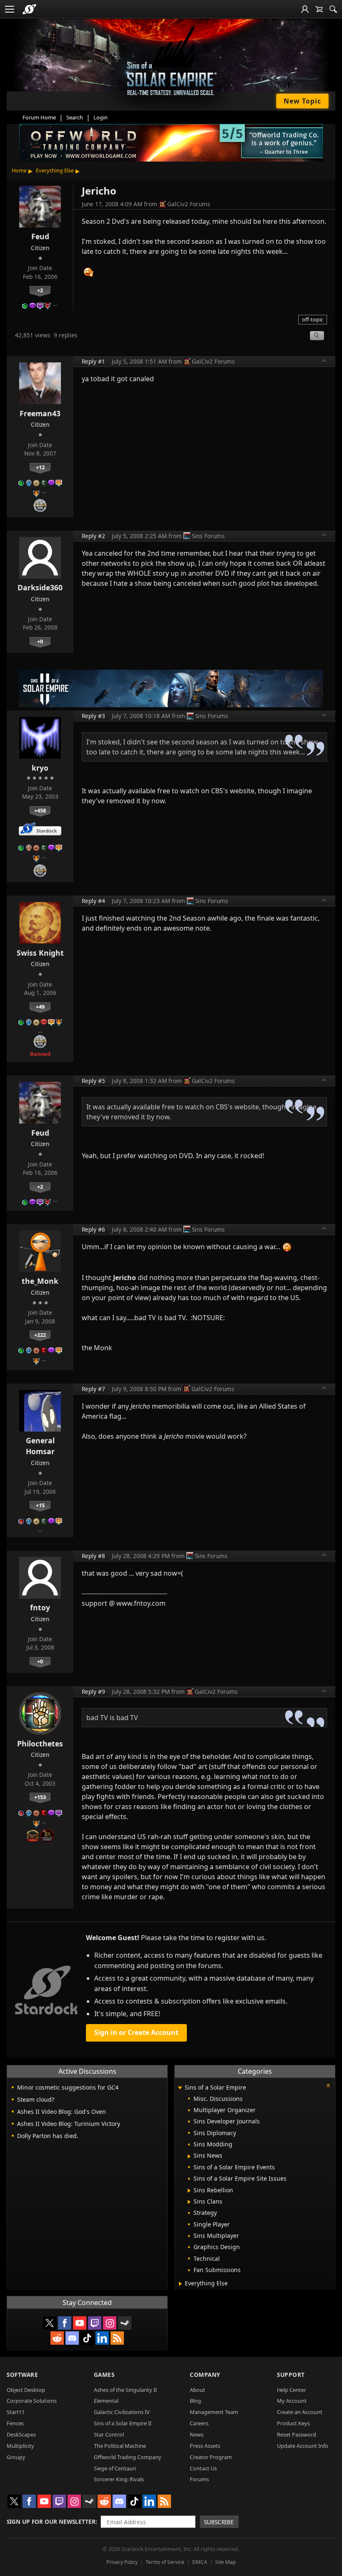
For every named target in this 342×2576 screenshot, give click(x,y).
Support (291, 2375)
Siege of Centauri (115, 2468)
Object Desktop (26, 2390)
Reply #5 (93, 1081)
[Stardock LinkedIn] (102, 2338)
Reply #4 (93, 901)
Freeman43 (40, 413)
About (197, 2390)
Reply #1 (93, 361)
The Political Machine (120, 2446)
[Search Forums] (333, 9)
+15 (40, 1505)
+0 (40, 641)
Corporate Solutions (32, 2401)
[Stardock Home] (29, 9)
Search (75, 117)
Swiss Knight (40, 953)
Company (205, 2375)
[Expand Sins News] (189, 2156)
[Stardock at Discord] (72, 2338)
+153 (40, 1797)
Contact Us (203, 2468)
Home (19, 170)
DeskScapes (21, 2434)
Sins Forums (208, 536)
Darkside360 (40, 587)
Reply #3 (93, 716)
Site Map (225, 2562)
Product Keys (293, 2423)
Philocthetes (40, 1743)
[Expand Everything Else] (180, 2284)
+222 (40, 1335)
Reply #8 (93, 1556)
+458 (40, 810)
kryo (40, 768)
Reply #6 (93, 1229)
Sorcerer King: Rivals (119, 2479)
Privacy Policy (122, 2562)
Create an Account (300, 2412)
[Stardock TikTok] (87, 2338)
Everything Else (55, 170)
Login (101, 117)
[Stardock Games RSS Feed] (117, 2338)
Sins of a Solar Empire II (123, 2423)
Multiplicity (20, 2446)
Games (104, 2375)
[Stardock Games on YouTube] (80, 2323)
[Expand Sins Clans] (189, 2202)
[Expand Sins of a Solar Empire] (180, 2088)
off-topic (313, 319)
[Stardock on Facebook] (65, 2323)
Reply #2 (93, 536)
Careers (199, 2423)
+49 (40, 1007)
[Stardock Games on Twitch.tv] (95, 2323)
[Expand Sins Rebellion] (189, 2191)
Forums (199, 2479)
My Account (292, 2401)
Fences (15, 2423)
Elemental (106, 2401)
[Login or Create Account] (305, 9)
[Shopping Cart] (319, 9)
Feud (40, 236)
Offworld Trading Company (128, 2457)
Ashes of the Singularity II (125, 2390)
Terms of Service (165, 2562)
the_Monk (40, 1281)
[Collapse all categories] (328, 2085)
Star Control (109, 2434)
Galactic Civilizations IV (122, 2412)
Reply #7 (93, 1389)
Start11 (16, 2412)
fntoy (40, 1607)
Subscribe (219, 2522)
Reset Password (297, 2434)
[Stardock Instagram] (110, 2323)
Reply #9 (93, 1692)
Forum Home (39, 117)
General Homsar (40, 1446)
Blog (195, 2401)
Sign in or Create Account (136, 2032)
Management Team (214, 2412)
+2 (40, 290)
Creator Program (211, 2457)
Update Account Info (303, 2446)
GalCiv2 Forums (189, 204)
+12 (40, 467)
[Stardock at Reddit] (57, 2338)
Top (324, 362)
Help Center (292, 2390)
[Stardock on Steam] (125, 2323)
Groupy (16, 2457)
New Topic (302, 101)
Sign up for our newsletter (51, 2522)
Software (22, 2375)
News (197, 2434)
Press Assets (205, 2446)
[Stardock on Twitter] (50, 2323)
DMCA (200, 2562)
